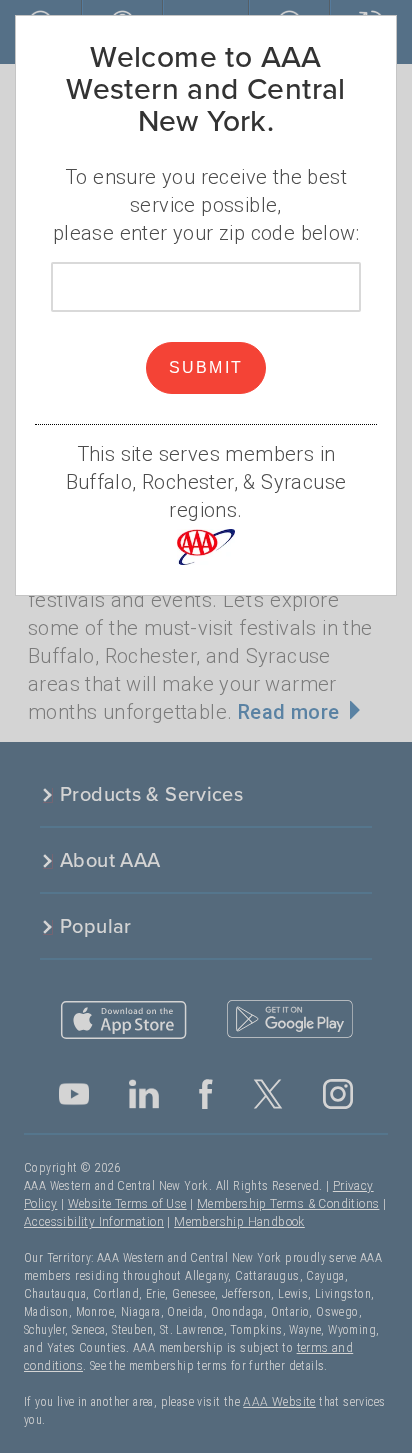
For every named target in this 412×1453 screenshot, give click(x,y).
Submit (206, 367)
